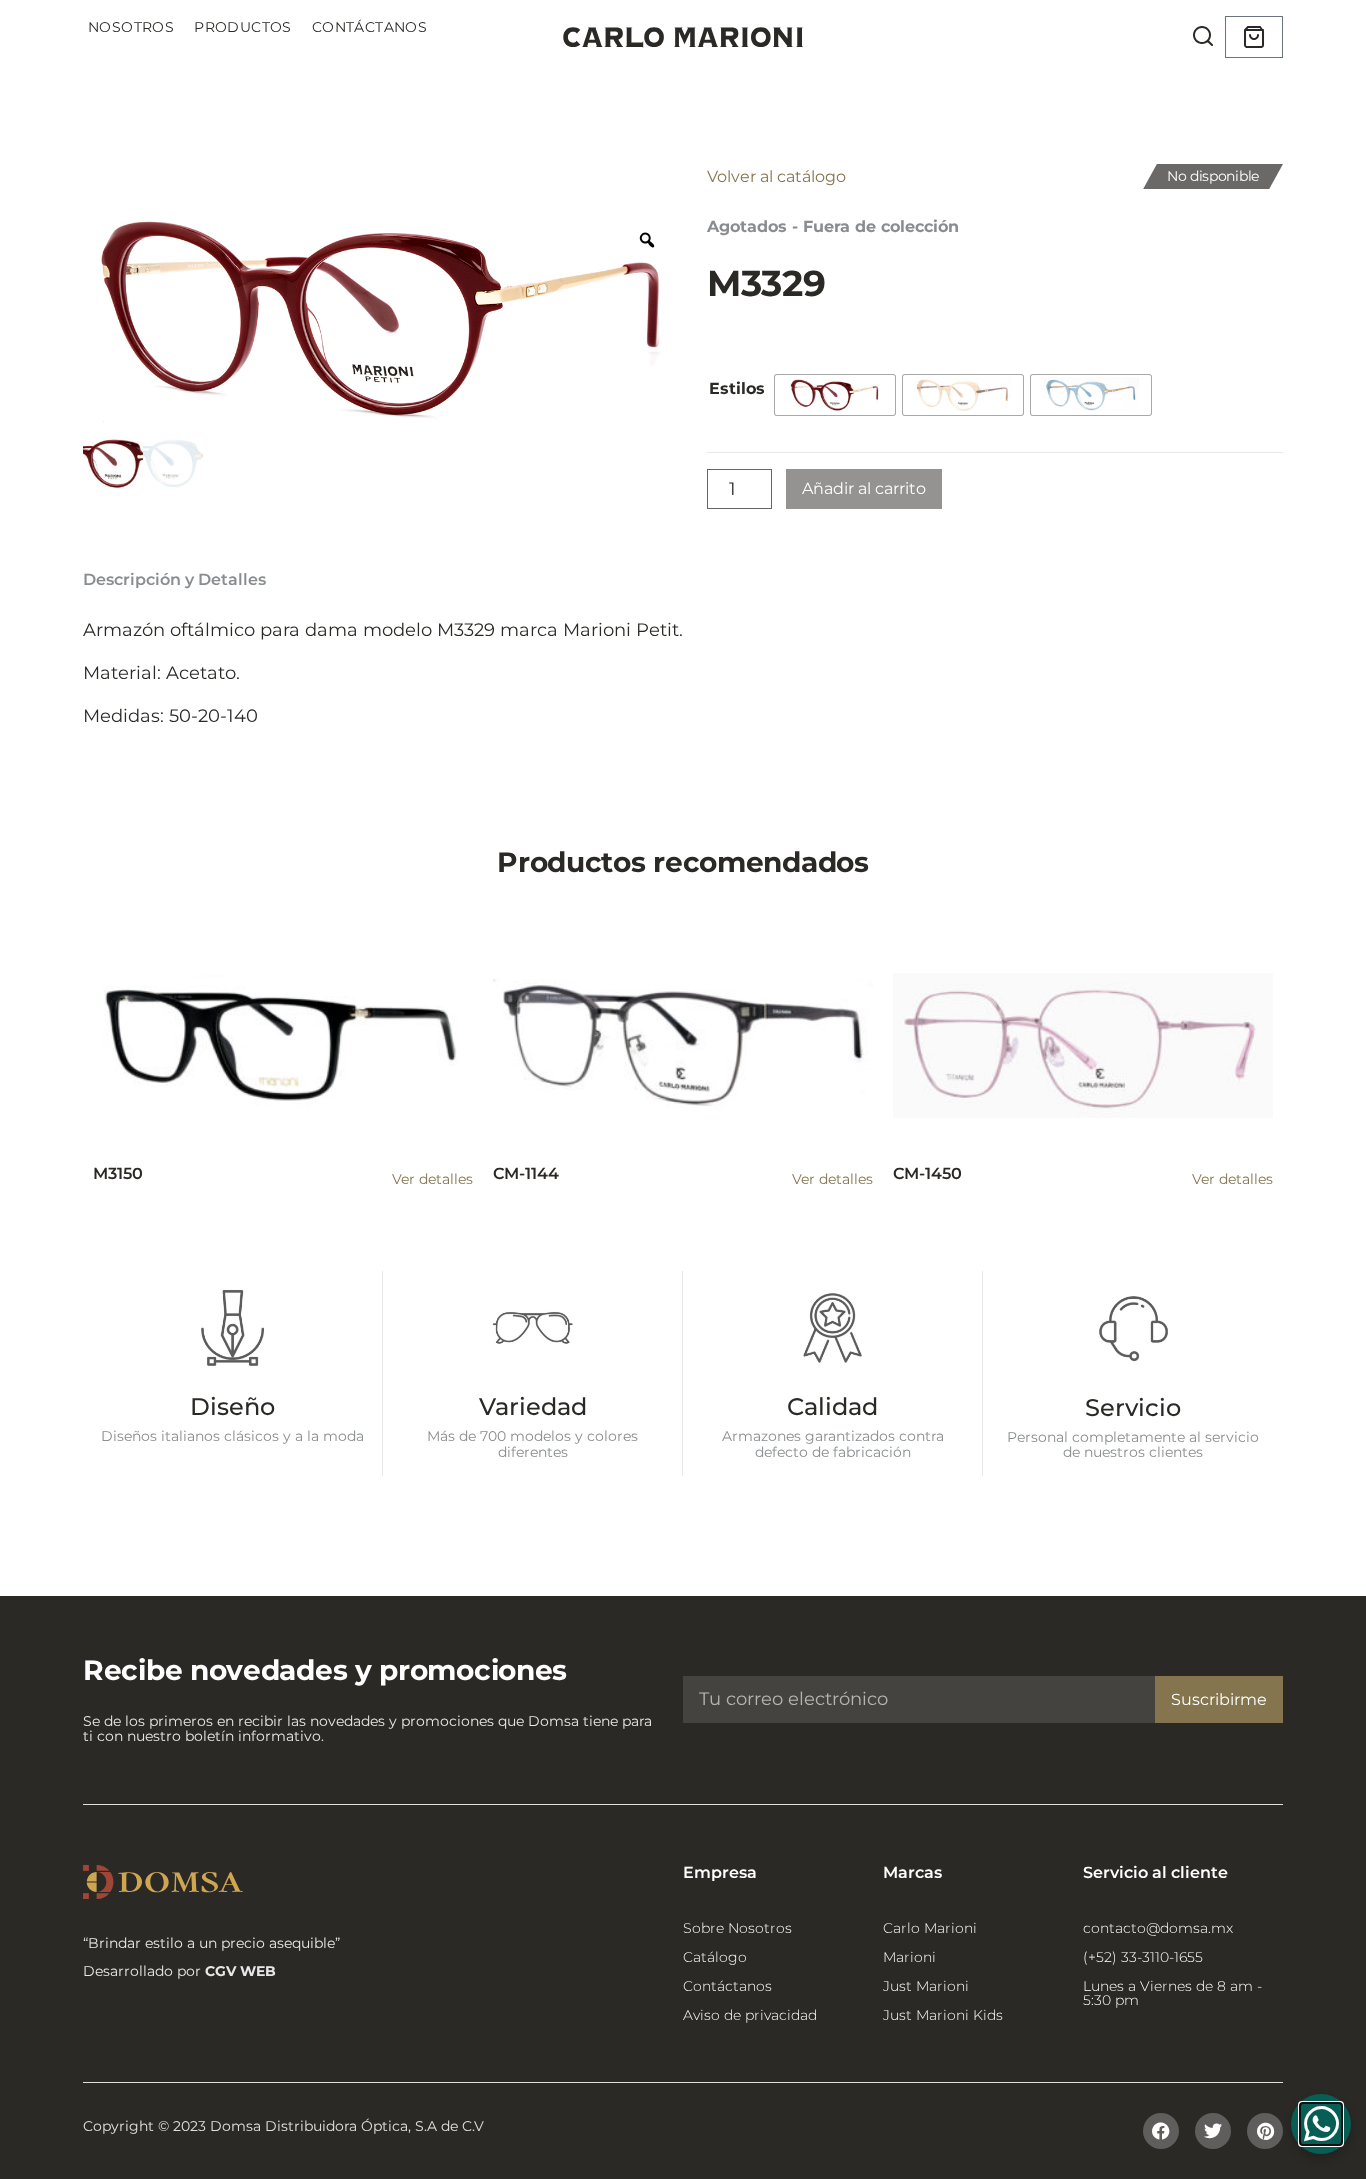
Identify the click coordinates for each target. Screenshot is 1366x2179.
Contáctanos (369, 27)
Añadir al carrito (864, 488)
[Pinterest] (1265, 2131)
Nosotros (131, 27)
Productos (243, 27)
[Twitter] (1213, 2131)
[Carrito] (1254, 37)
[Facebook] (1161, 2131)
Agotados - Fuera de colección (833, 226)
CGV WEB (240, 1971)
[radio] (835, 395)
